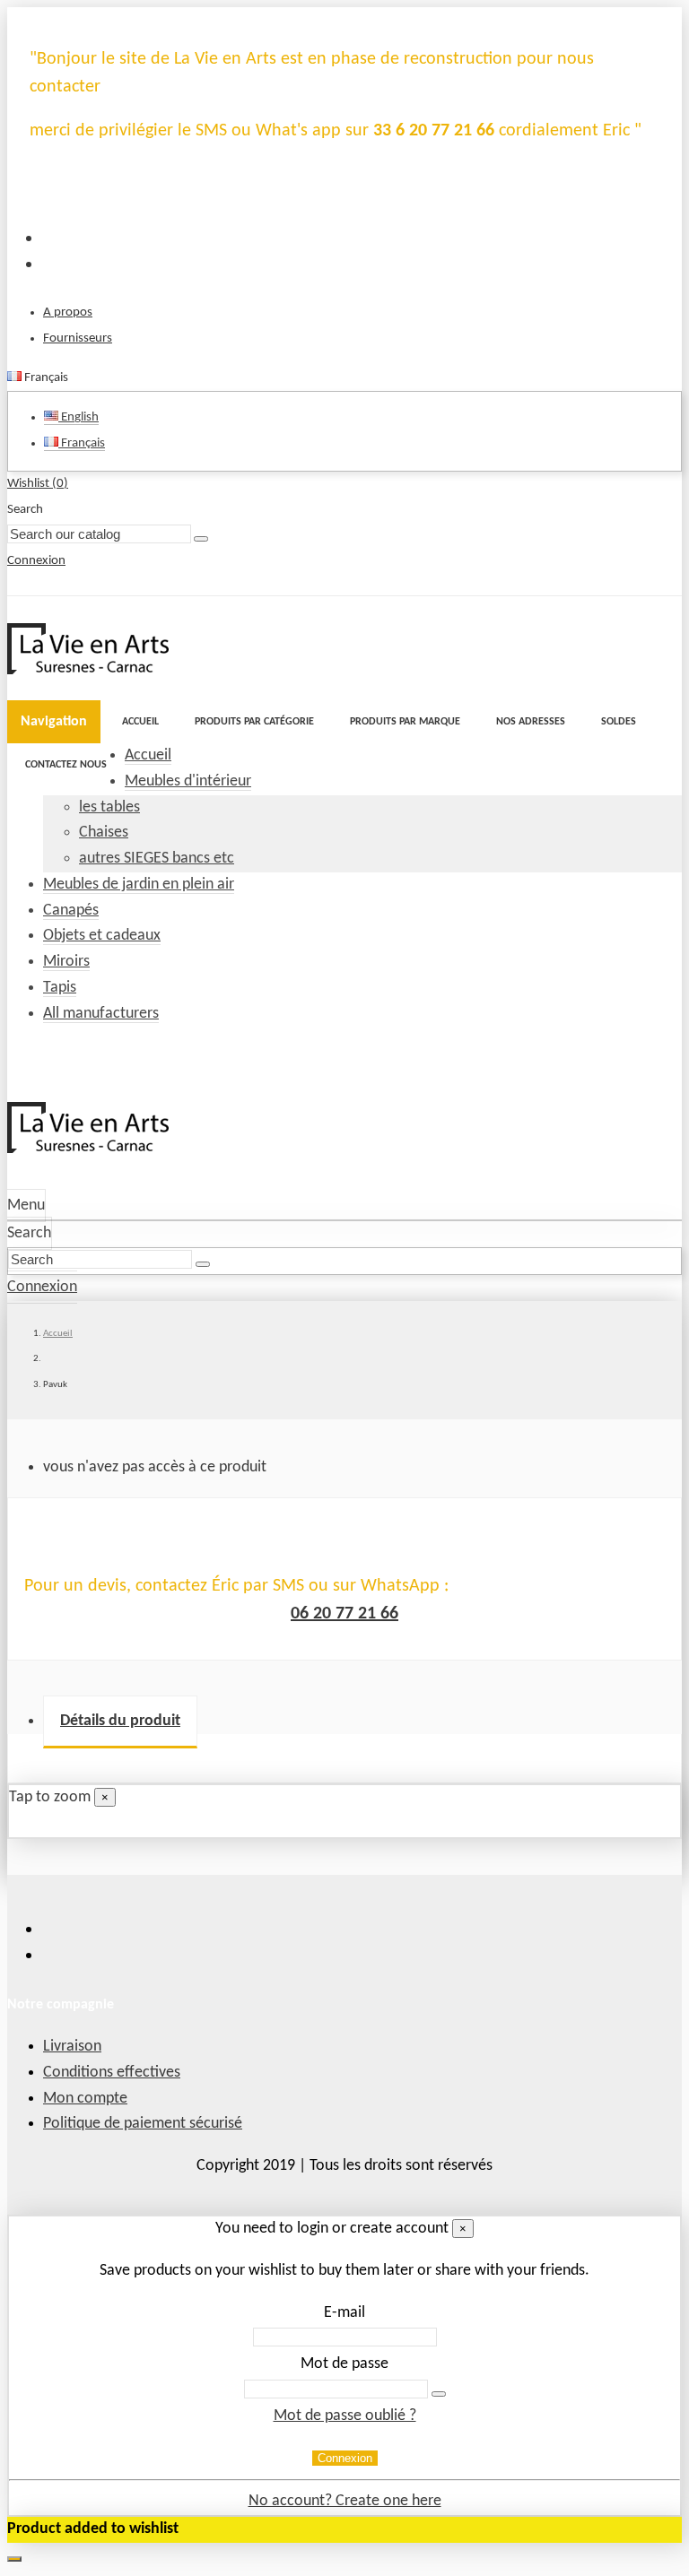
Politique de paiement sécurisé (143, 2124)
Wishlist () (38, 484)
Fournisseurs (78, 338)
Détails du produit (120, 1721)
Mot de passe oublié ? (345, 2416)
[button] (254, 722)
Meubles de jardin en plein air (139, 885)
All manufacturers (101, 1014)
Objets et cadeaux (102, 936)
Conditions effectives (112, 2073)
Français (82, 443)
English (78, 417)
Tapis (60, 988)
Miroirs (66, 962)
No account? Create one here (345, 2501)
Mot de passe (344, 2364)
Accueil (148, 755)
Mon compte (85, 2099)
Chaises (104, 833)
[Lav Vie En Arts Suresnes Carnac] (88, 670)
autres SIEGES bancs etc (157, 859)
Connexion (345, 2458)
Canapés (71, 911)
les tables (109, 807)
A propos (68, 312)
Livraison (72, 2047)
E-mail (344, 2313)
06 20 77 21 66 (344, 1614)
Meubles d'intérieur (188, 781)
